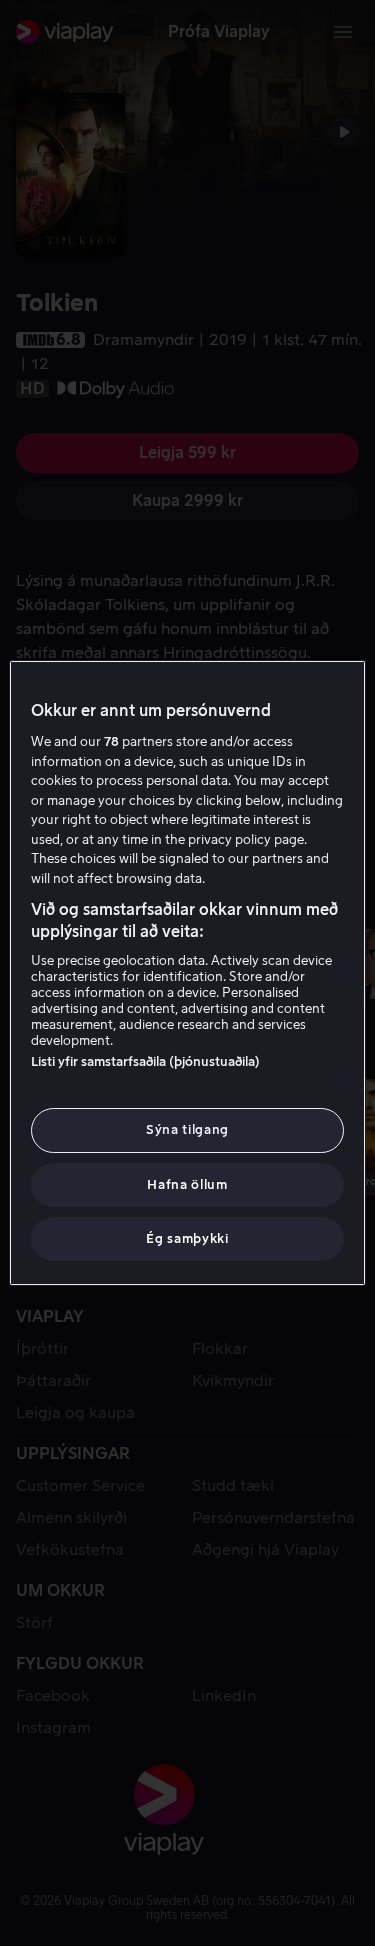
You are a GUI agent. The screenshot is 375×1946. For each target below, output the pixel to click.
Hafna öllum (187, 1184)
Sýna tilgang (187, 1129)
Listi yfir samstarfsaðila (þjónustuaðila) (145, 1061)
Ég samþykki (187, 1238)
